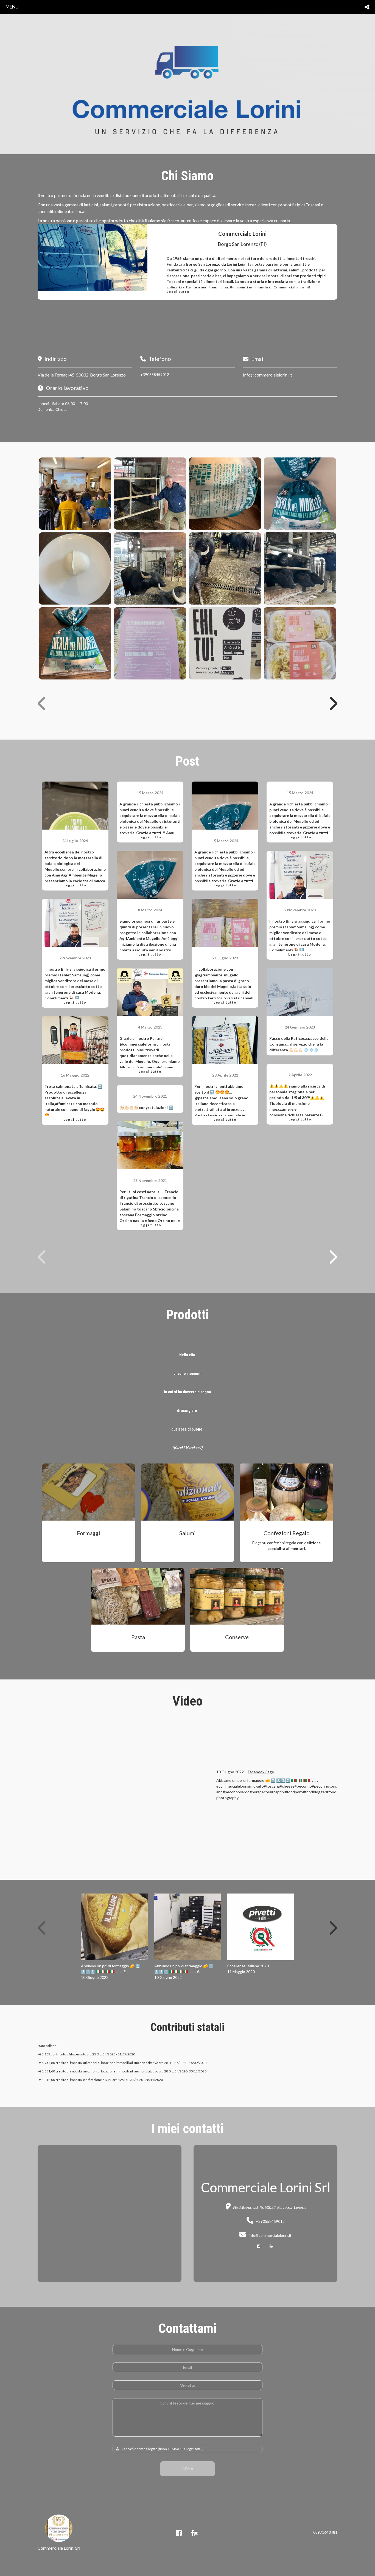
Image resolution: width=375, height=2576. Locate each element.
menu (12, 7)
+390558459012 (155, 374)
